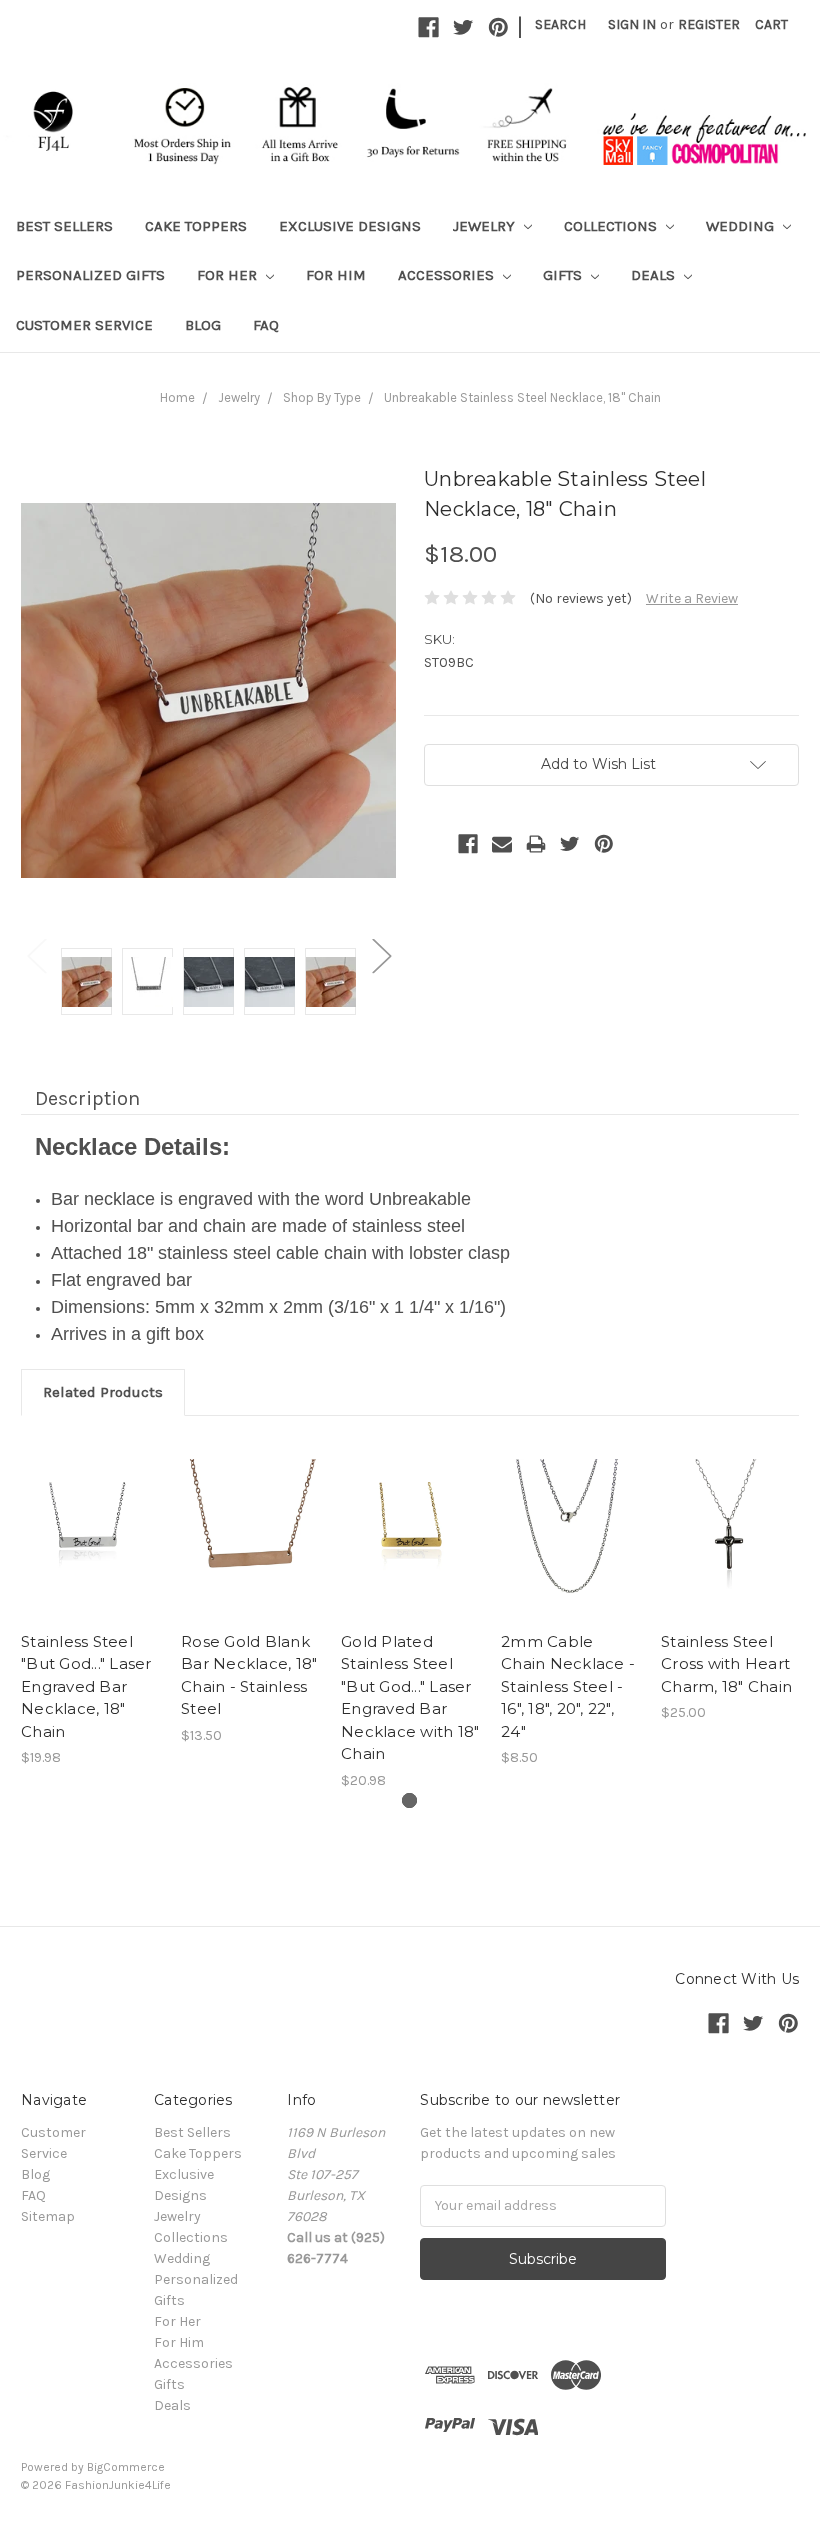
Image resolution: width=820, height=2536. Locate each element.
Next (381, 954)
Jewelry (486, 226)
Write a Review (692, 598)
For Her (229, 275)
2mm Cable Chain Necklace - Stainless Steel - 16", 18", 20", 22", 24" (568, 1686)
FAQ (266, 325)
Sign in (632, 24)
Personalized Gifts (90, 275)
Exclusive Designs (350, 226)
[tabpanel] (91, 1603)
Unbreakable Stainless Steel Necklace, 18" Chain (522, 397)
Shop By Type (322, 397)
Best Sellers (64, 226)
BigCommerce (126, 2467)
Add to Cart (250, 1546)
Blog (203, 325)
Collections (612, 226)
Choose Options (571, 1546)
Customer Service (84, 325)
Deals (655, 275)
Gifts (564, 275)
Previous (36, 954)
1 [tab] (409, 1800)
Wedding (742, 226)
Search (560, 24)
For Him (336, 275)
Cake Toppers (196, 226)
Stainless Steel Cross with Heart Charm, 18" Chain (726, 1664)
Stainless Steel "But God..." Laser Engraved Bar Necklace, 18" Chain (86, 1686)
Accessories (448, 275)
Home (177, 397)
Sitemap (48, 2216)
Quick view (91, 1528)
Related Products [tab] (103, 1392)
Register (709, 24)
